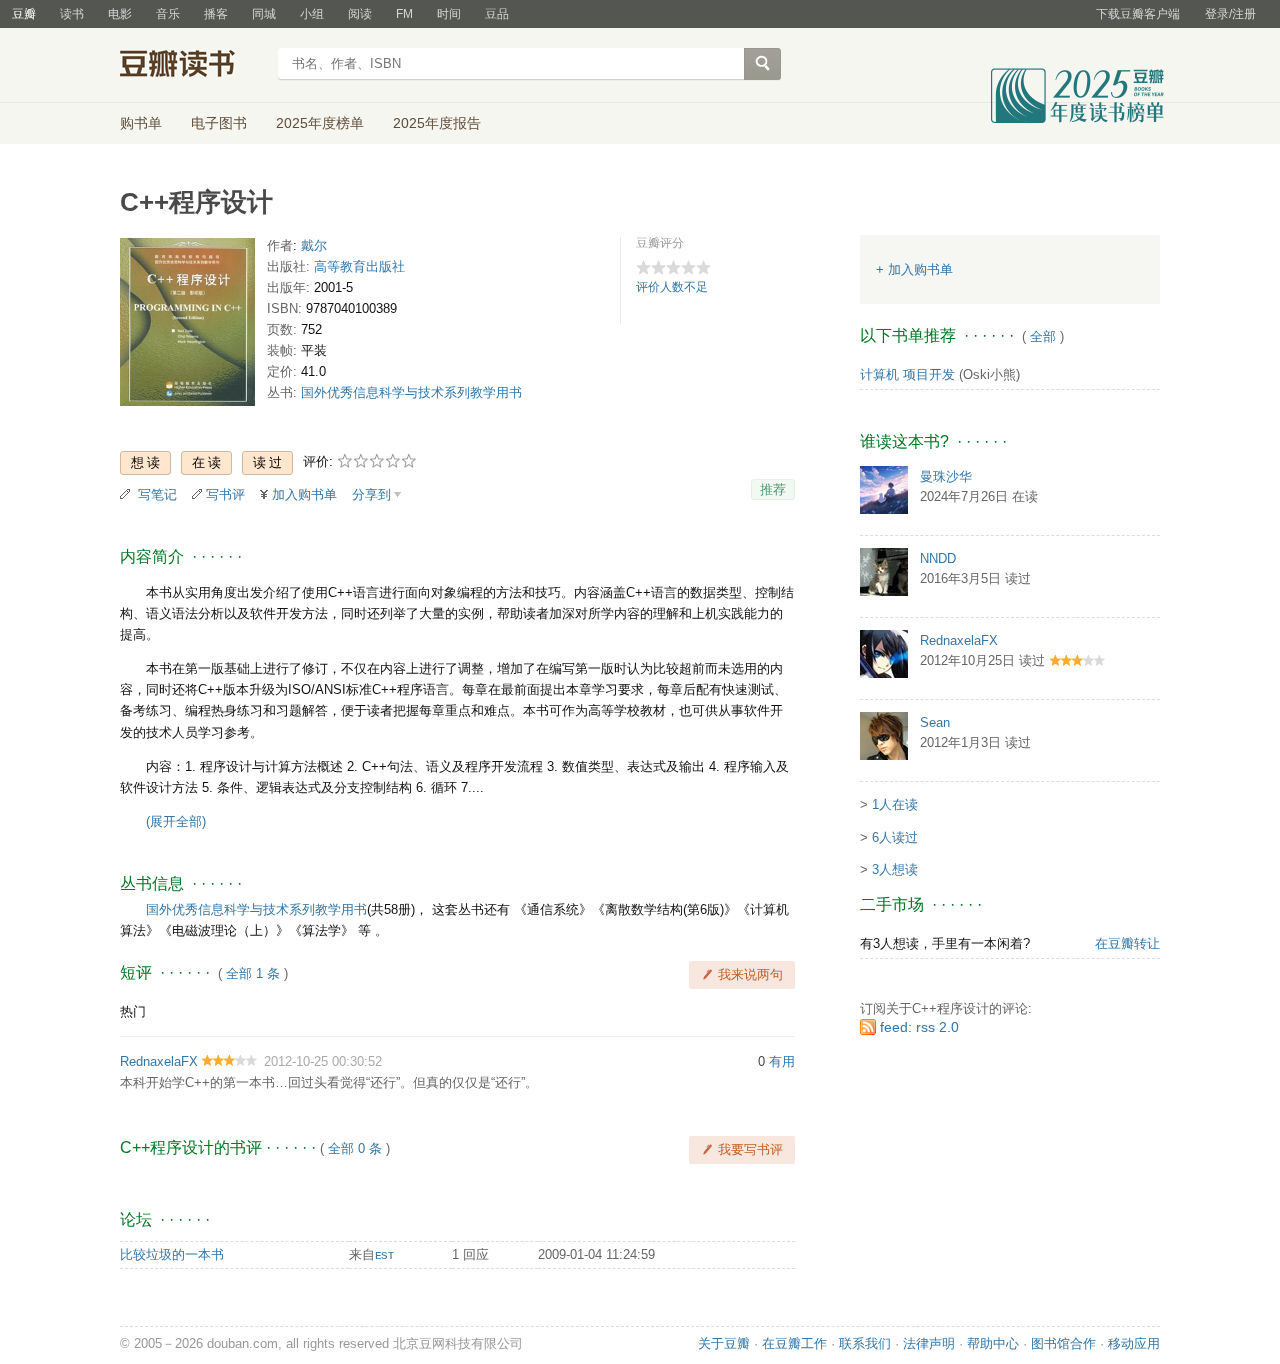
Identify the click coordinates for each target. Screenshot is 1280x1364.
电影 (120, 14)
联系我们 (865, 1343)
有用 (782, 1061)
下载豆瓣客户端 (1138, 14)
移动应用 (1134, 1343)
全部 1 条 (253, 973)
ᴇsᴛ (384, 1254)
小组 (312, 14)
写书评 (225, 494)
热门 (133, 1011)
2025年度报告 (437, 123)
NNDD (938, 558)
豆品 (497, 14)
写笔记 (157, 494)
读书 (72, 14)
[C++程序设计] (187, 326)
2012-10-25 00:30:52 (323, 1061)
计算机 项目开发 (907, 374)
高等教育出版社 (359, 266)
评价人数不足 (672, 287)
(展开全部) (176, 821)
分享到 (371, 494)
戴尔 (314, 245)
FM (404, 14)
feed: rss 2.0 (919, 1027)
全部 (1043, 336)
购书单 (141, 123)
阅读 (360, 14)
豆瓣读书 (192, 66)
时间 (449, 14)
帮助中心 (993, 1343)
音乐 (168, 14)
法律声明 (929, 1343)
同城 (264, 14)
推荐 (773, 489)
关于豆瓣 (724, 1343)
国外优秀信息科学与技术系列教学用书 (411, 392)
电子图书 (219, 123)
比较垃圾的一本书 (172, 1254)
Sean (935, 722)
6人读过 (895, 837)
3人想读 (895, 869)
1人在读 (895, 804)
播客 (216, 14)
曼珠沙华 (946, 476)
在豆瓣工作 (794, 1343)
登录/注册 (1230, 14)
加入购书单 (304, 494)
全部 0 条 (355, 1148)
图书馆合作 (1063, 1343)
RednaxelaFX (159, 1061)
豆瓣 (24, 14)
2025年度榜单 (320, 123)
